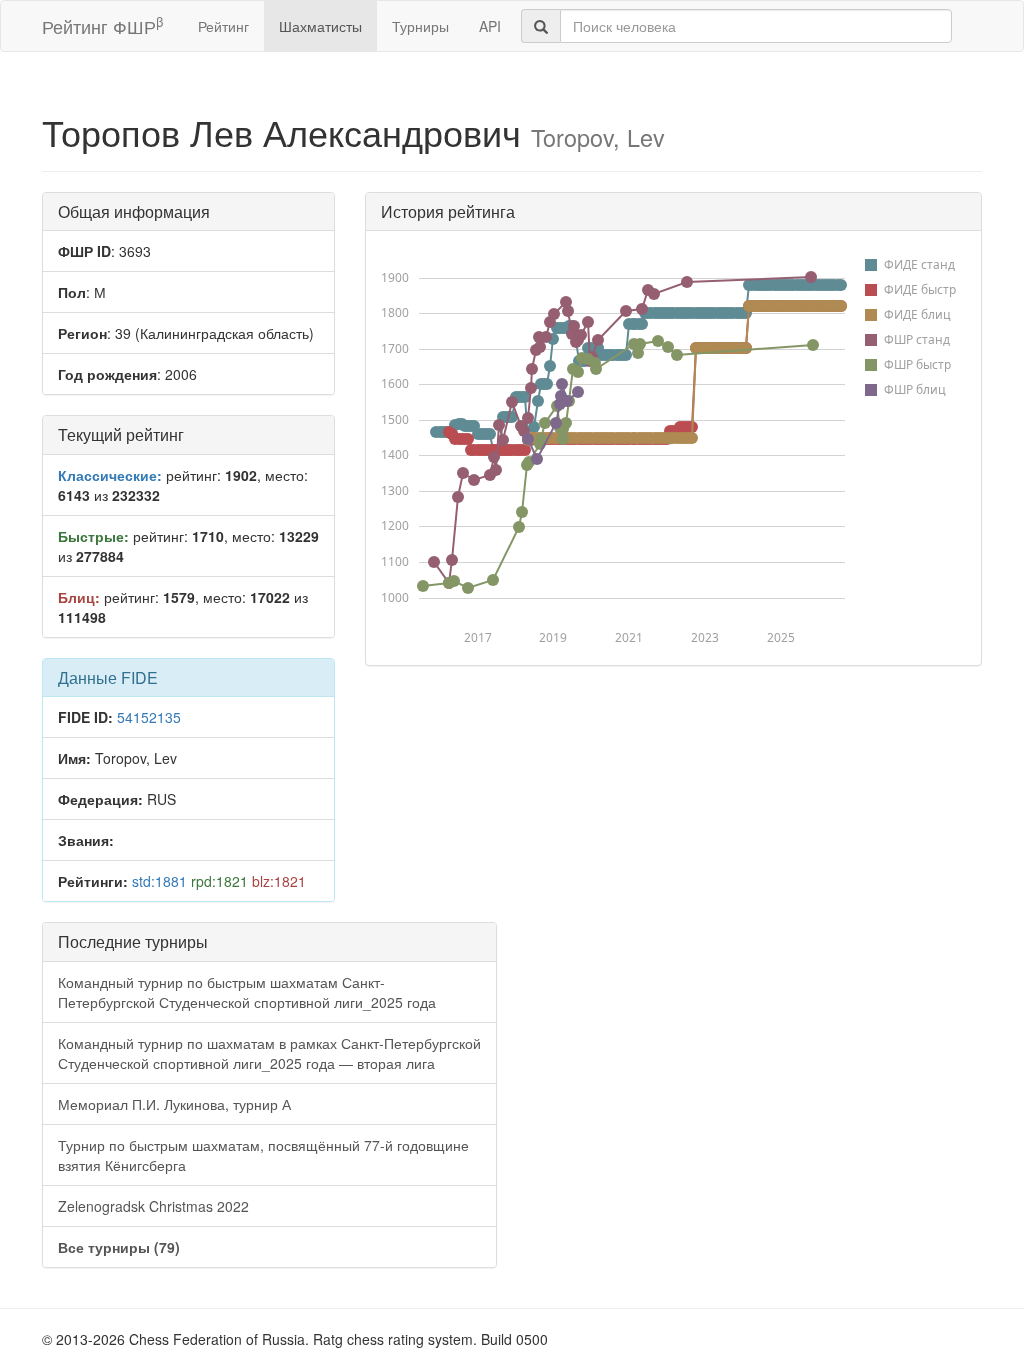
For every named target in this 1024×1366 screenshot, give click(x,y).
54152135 (149, 717)
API (490, 26)
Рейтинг (223, 26)
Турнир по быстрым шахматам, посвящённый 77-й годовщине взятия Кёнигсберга (263, 1155)
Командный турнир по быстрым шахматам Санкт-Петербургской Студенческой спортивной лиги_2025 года (247, 992)
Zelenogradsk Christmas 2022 (153, 1206)
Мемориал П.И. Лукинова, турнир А (174, 1104)
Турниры (420, 26)
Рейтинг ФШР (102, 25)
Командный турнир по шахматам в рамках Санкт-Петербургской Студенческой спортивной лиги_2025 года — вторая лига (269, 1053)
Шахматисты (320, 26)
